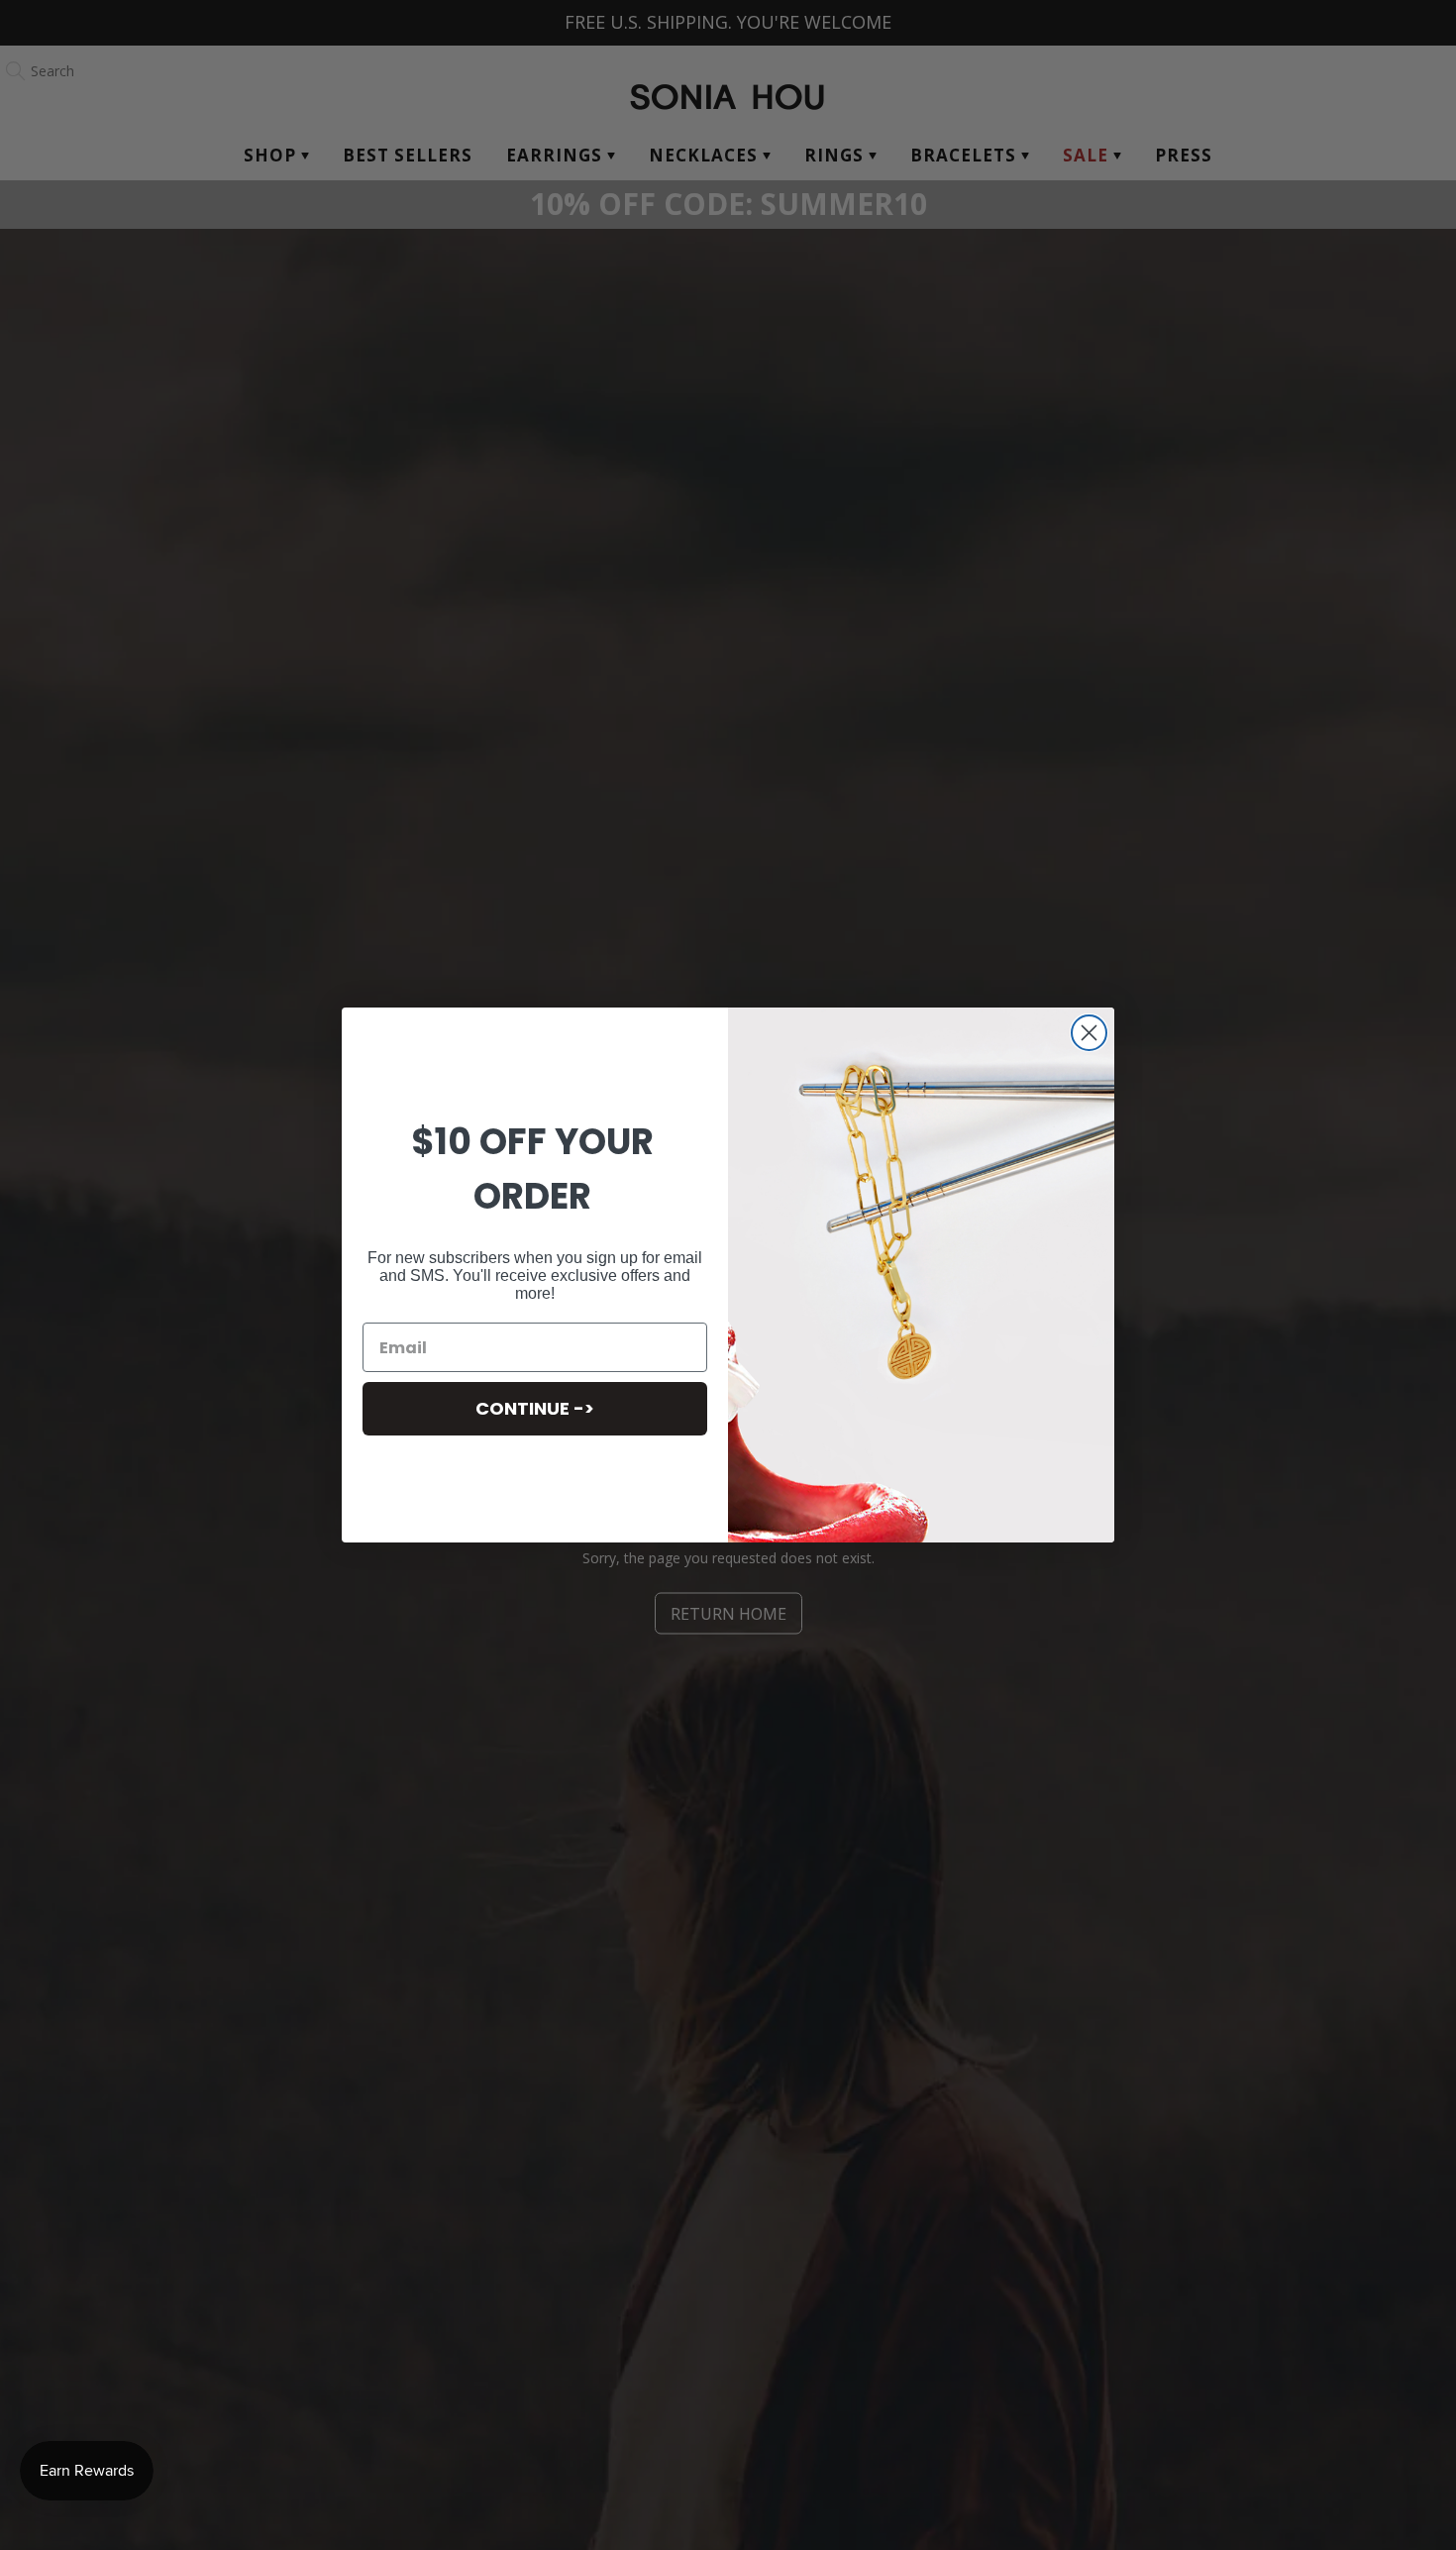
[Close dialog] (1089, 1033)
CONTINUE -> (535, 1408)
